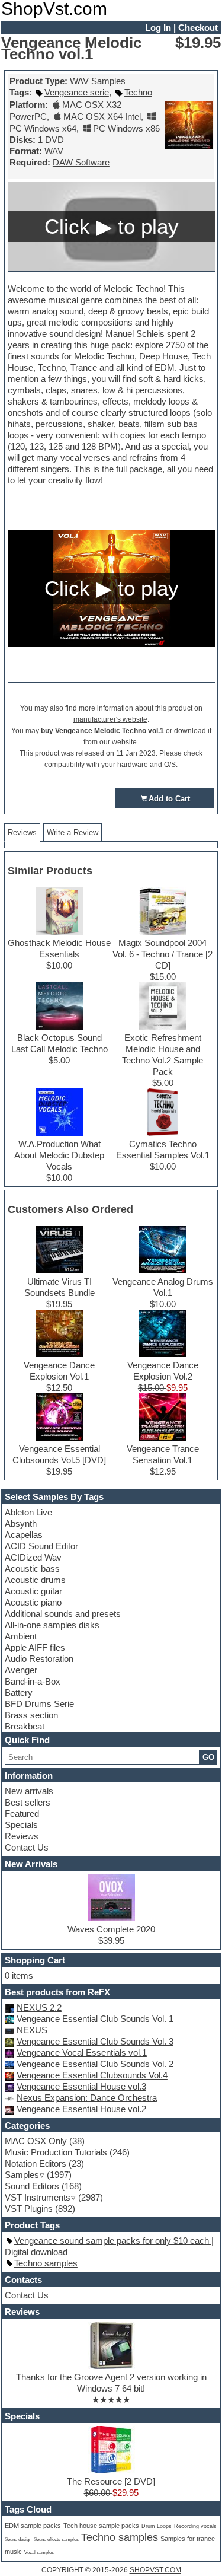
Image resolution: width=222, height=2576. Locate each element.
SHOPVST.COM (155, 2570)
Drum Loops (157, 2526)
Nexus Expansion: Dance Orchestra (87, 2098)
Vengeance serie (77, 92)
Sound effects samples (56, 2540)
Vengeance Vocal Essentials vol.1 (82, 2053)
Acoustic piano (33, 1602)
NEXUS (32, 2030)
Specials (21, 1825)
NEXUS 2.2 (39, 2007)
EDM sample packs (33, 2526)
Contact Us (27, 1847)
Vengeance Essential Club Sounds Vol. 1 (95, 2019)
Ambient (21, 1636)
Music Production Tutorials (56, 2152)
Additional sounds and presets (63, 1614)
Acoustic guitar (33, 1591)
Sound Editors (32, 2186)
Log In (158, 28)
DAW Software (81, 162)
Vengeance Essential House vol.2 (81, 2109)
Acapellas (24, 1535)
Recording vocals (195, 2526)
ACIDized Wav (33, 1557)
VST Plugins (29, 2209)
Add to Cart (169, 799)
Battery (19, 1693)
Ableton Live (28, 1512)
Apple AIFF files (35, 1647)
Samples (22, 2175)
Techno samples (46, 2263)
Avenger (21, 1670)
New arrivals (29, 1791)
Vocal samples (39, 2553)
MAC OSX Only (36, 2141)
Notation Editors (36, 2163)
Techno (138, 92)
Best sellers (28, 1802)
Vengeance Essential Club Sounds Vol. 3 (95, 2041)
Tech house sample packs (101, 2526)
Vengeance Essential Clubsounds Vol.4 (92, 2075)
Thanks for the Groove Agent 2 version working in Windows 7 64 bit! (111, 2383)
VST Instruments (38, 2197)
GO (208, 1757)
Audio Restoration (39, 1659)
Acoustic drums (35, 1580)
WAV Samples (98, 81)
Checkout (198, 28)
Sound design (18, 2539)
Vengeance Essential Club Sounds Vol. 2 (95, 2064)
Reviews (22, 1836)
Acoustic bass (32, 1569)
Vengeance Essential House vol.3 (81, 2086)
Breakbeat (25, 1726)
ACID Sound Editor (41, 1546)
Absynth (21, 1523)
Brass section (31, 1715)
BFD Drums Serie (39, 1704)
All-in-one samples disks (52, 1625)
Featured (22, 1814)
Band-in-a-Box (33, 1681)
